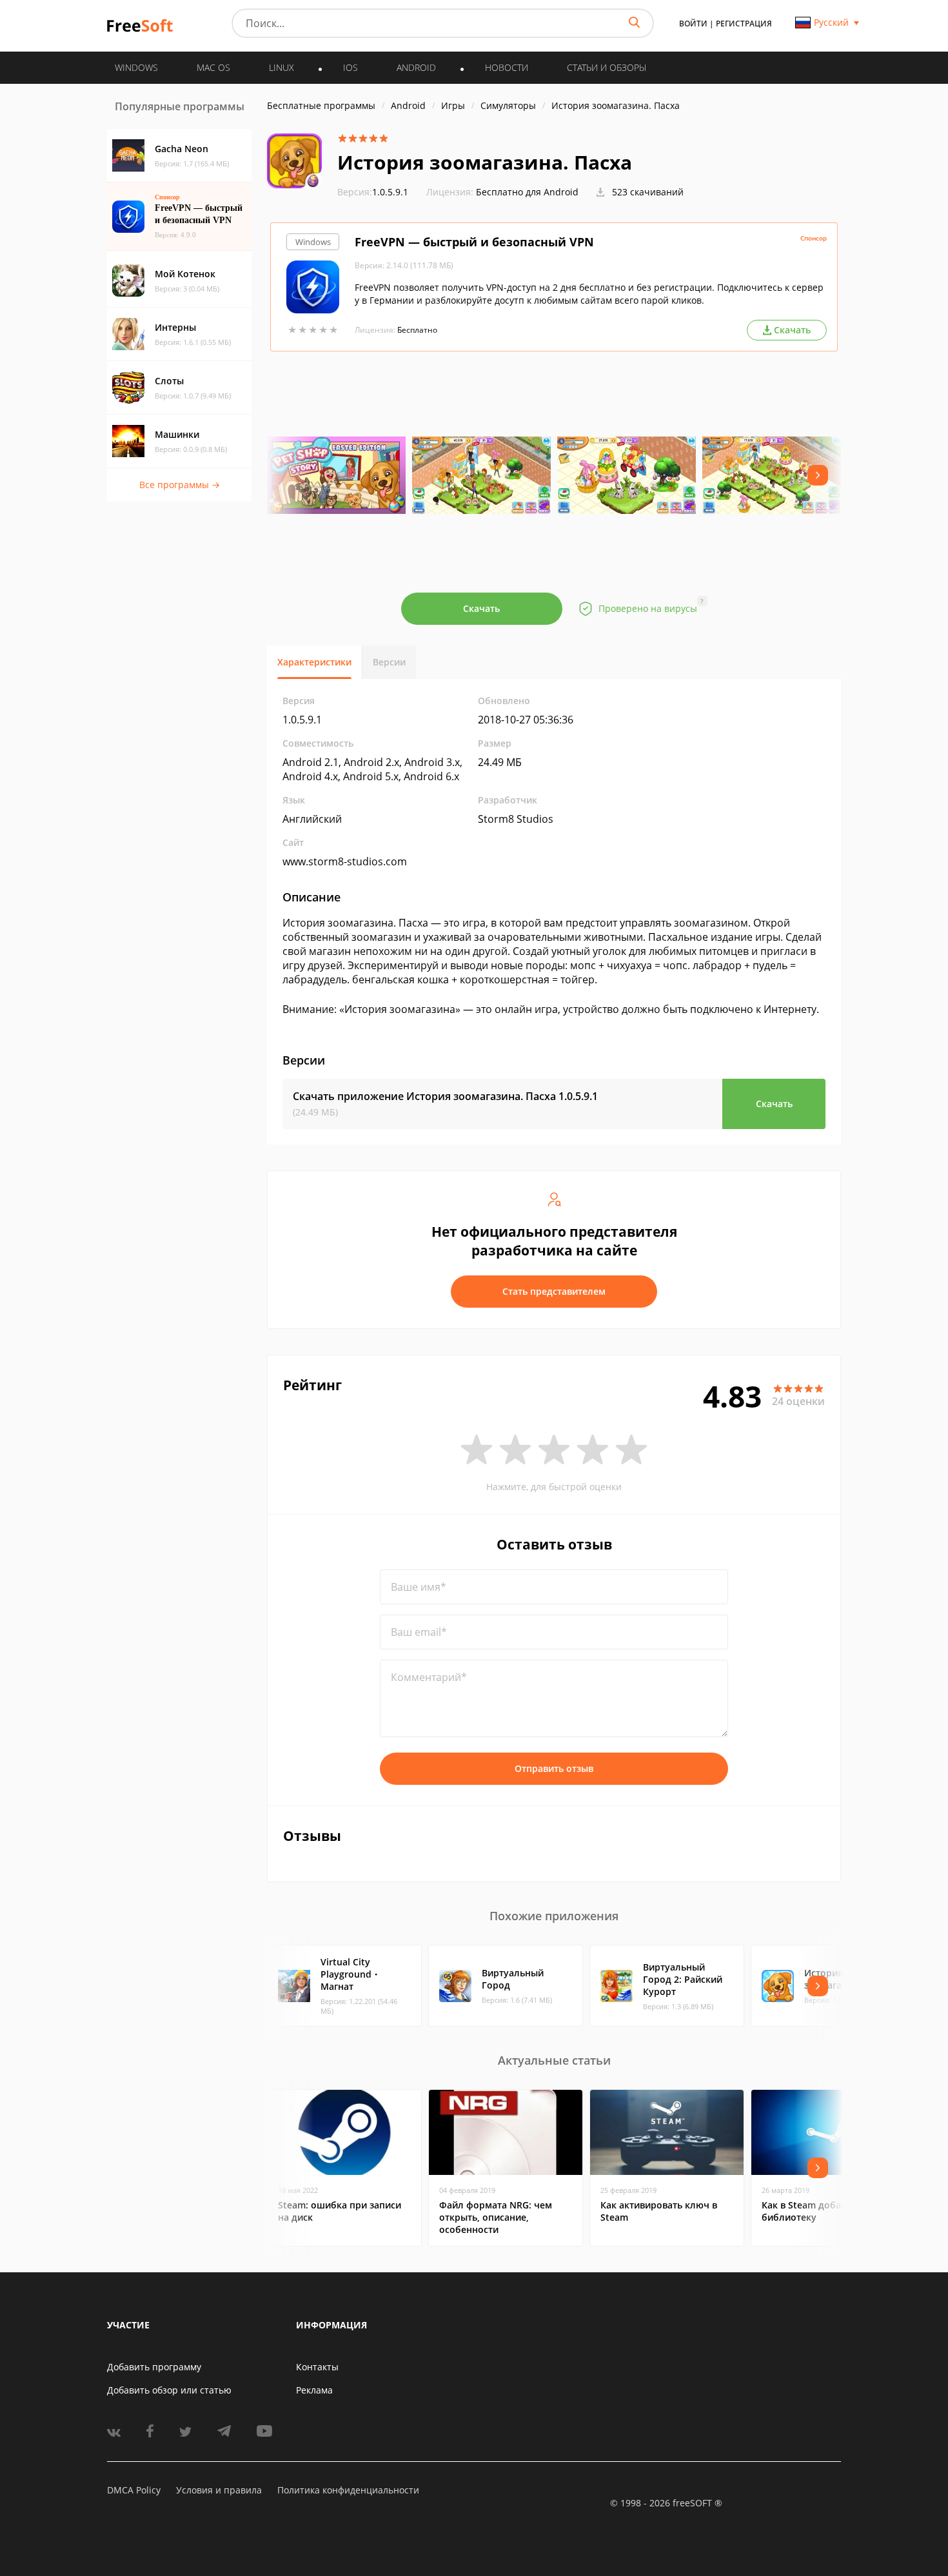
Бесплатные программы (321, 105)
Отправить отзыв (554, 1768)
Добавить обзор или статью (169, 2390)
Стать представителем (554, 1291)
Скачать (481, 608)
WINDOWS (136, 67)
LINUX (281, 67)
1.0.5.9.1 (373, 192)
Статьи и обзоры (607, 67)
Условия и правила (219, 2490)
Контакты (317, 2367)
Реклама (314, 2390)
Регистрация (744, 24)
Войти (693, 24)
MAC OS (213, 67)
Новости (507, 67)
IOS (351, 67)
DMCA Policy (134, 2490)
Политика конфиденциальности (348, 2490)
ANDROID (416, 67)
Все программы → (180, 485)
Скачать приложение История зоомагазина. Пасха (445, 1096)
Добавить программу (154, 2367)
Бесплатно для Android (527, 192)
